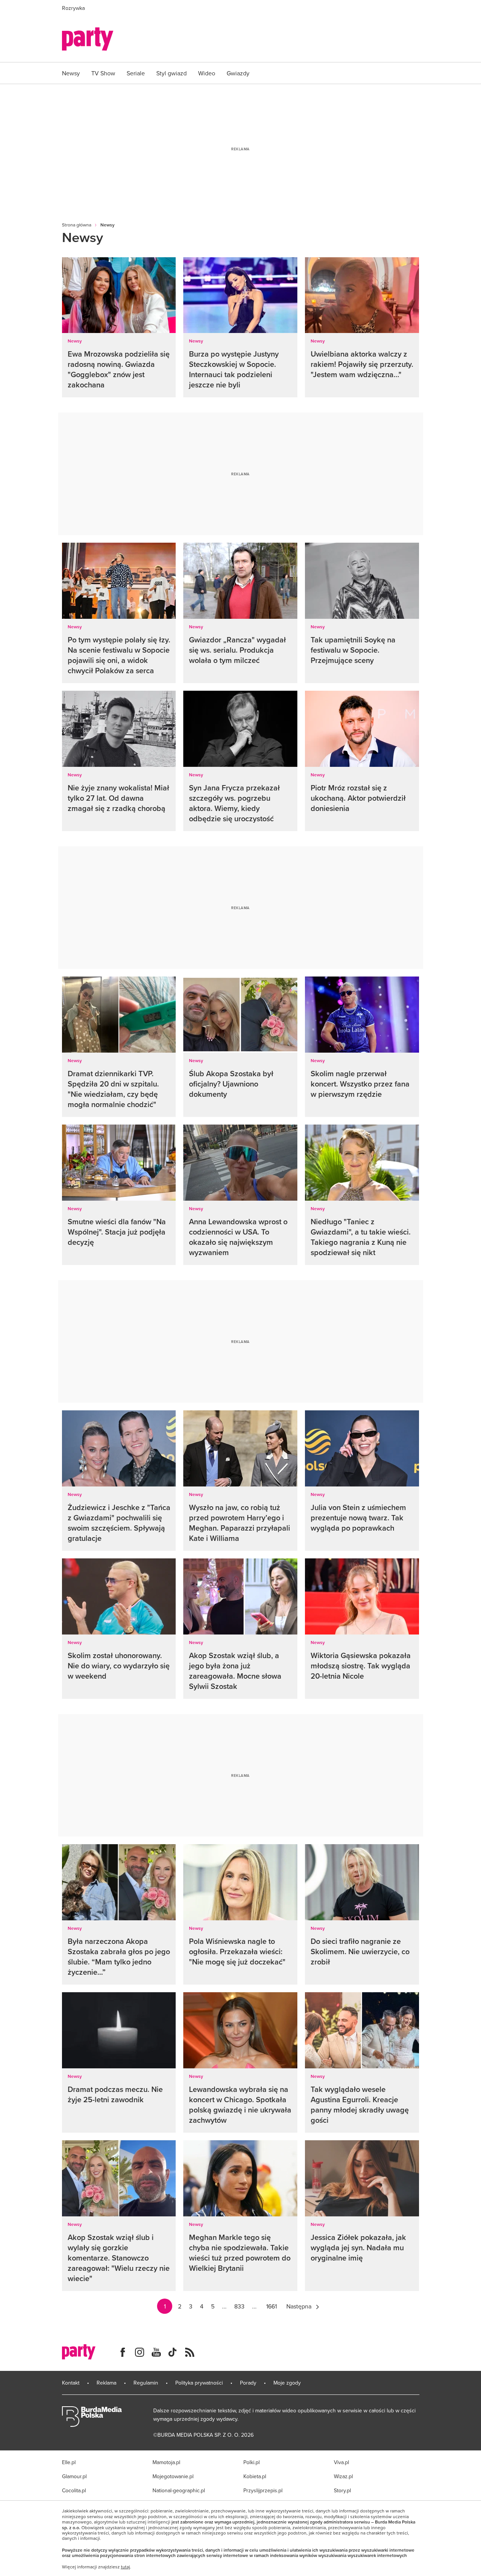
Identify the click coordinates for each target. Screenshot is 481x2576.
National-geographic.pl (179, 2490)
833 (239, 2306)
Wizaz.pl (343, 2476)
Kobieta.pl (255, 2476)
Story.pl (342, 2490)
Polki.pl (252, 2462)
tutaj (125, 2567)
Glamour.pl (74, 2476)
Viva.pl (341, 2462)
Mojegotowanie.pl (173, 2476)
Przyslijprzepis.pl (263, 2490)
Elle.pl (69, 2462)
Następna (299, 2306)
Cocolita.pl (74, 2490)
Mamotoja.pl (166, 2462)
